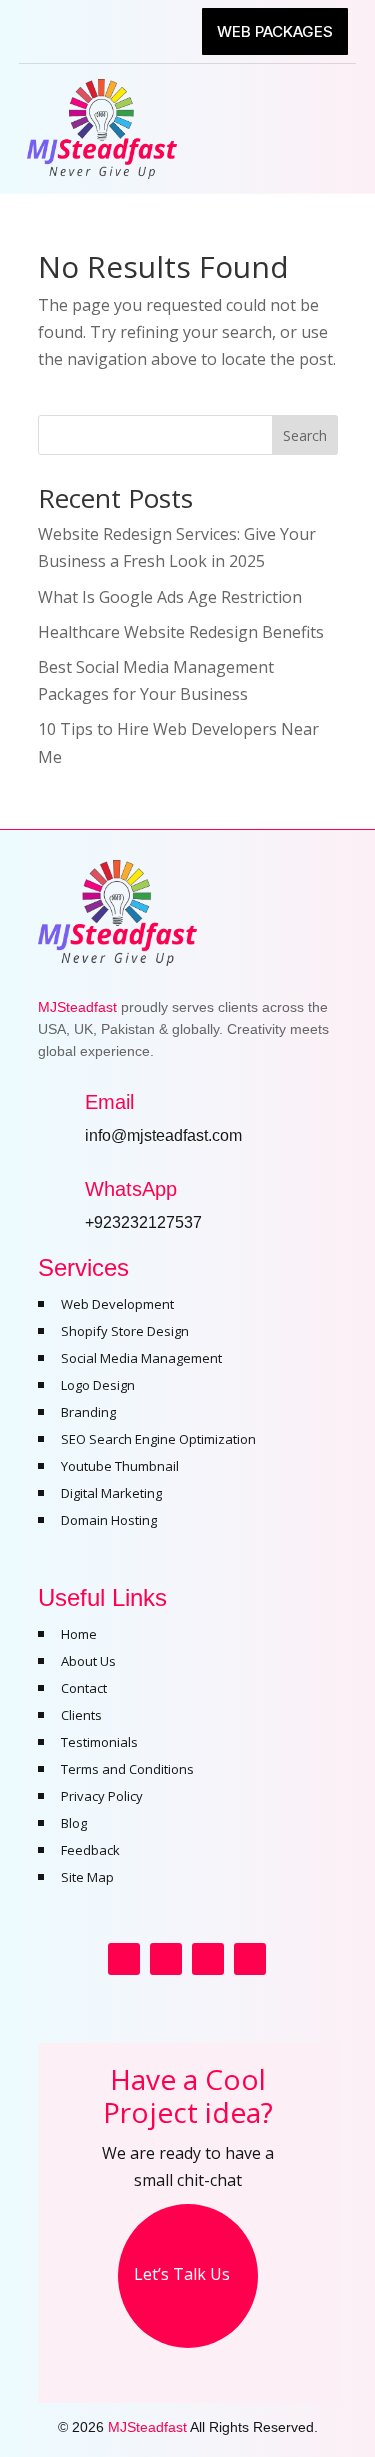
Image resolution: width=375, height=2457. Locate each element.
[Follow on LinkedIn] (250, 1959)
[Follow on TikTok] (208, 1959)
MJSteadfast (147, 2427)
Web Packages (275, 31)
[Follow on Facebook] (124, 1959)
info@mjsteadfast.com (163, 1135)
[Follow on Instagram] (166, 1959)
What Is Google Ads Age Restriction (170, 597)
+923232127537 (143, 1222)
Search (305, 435)
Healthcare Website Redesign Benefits (181, 632)
